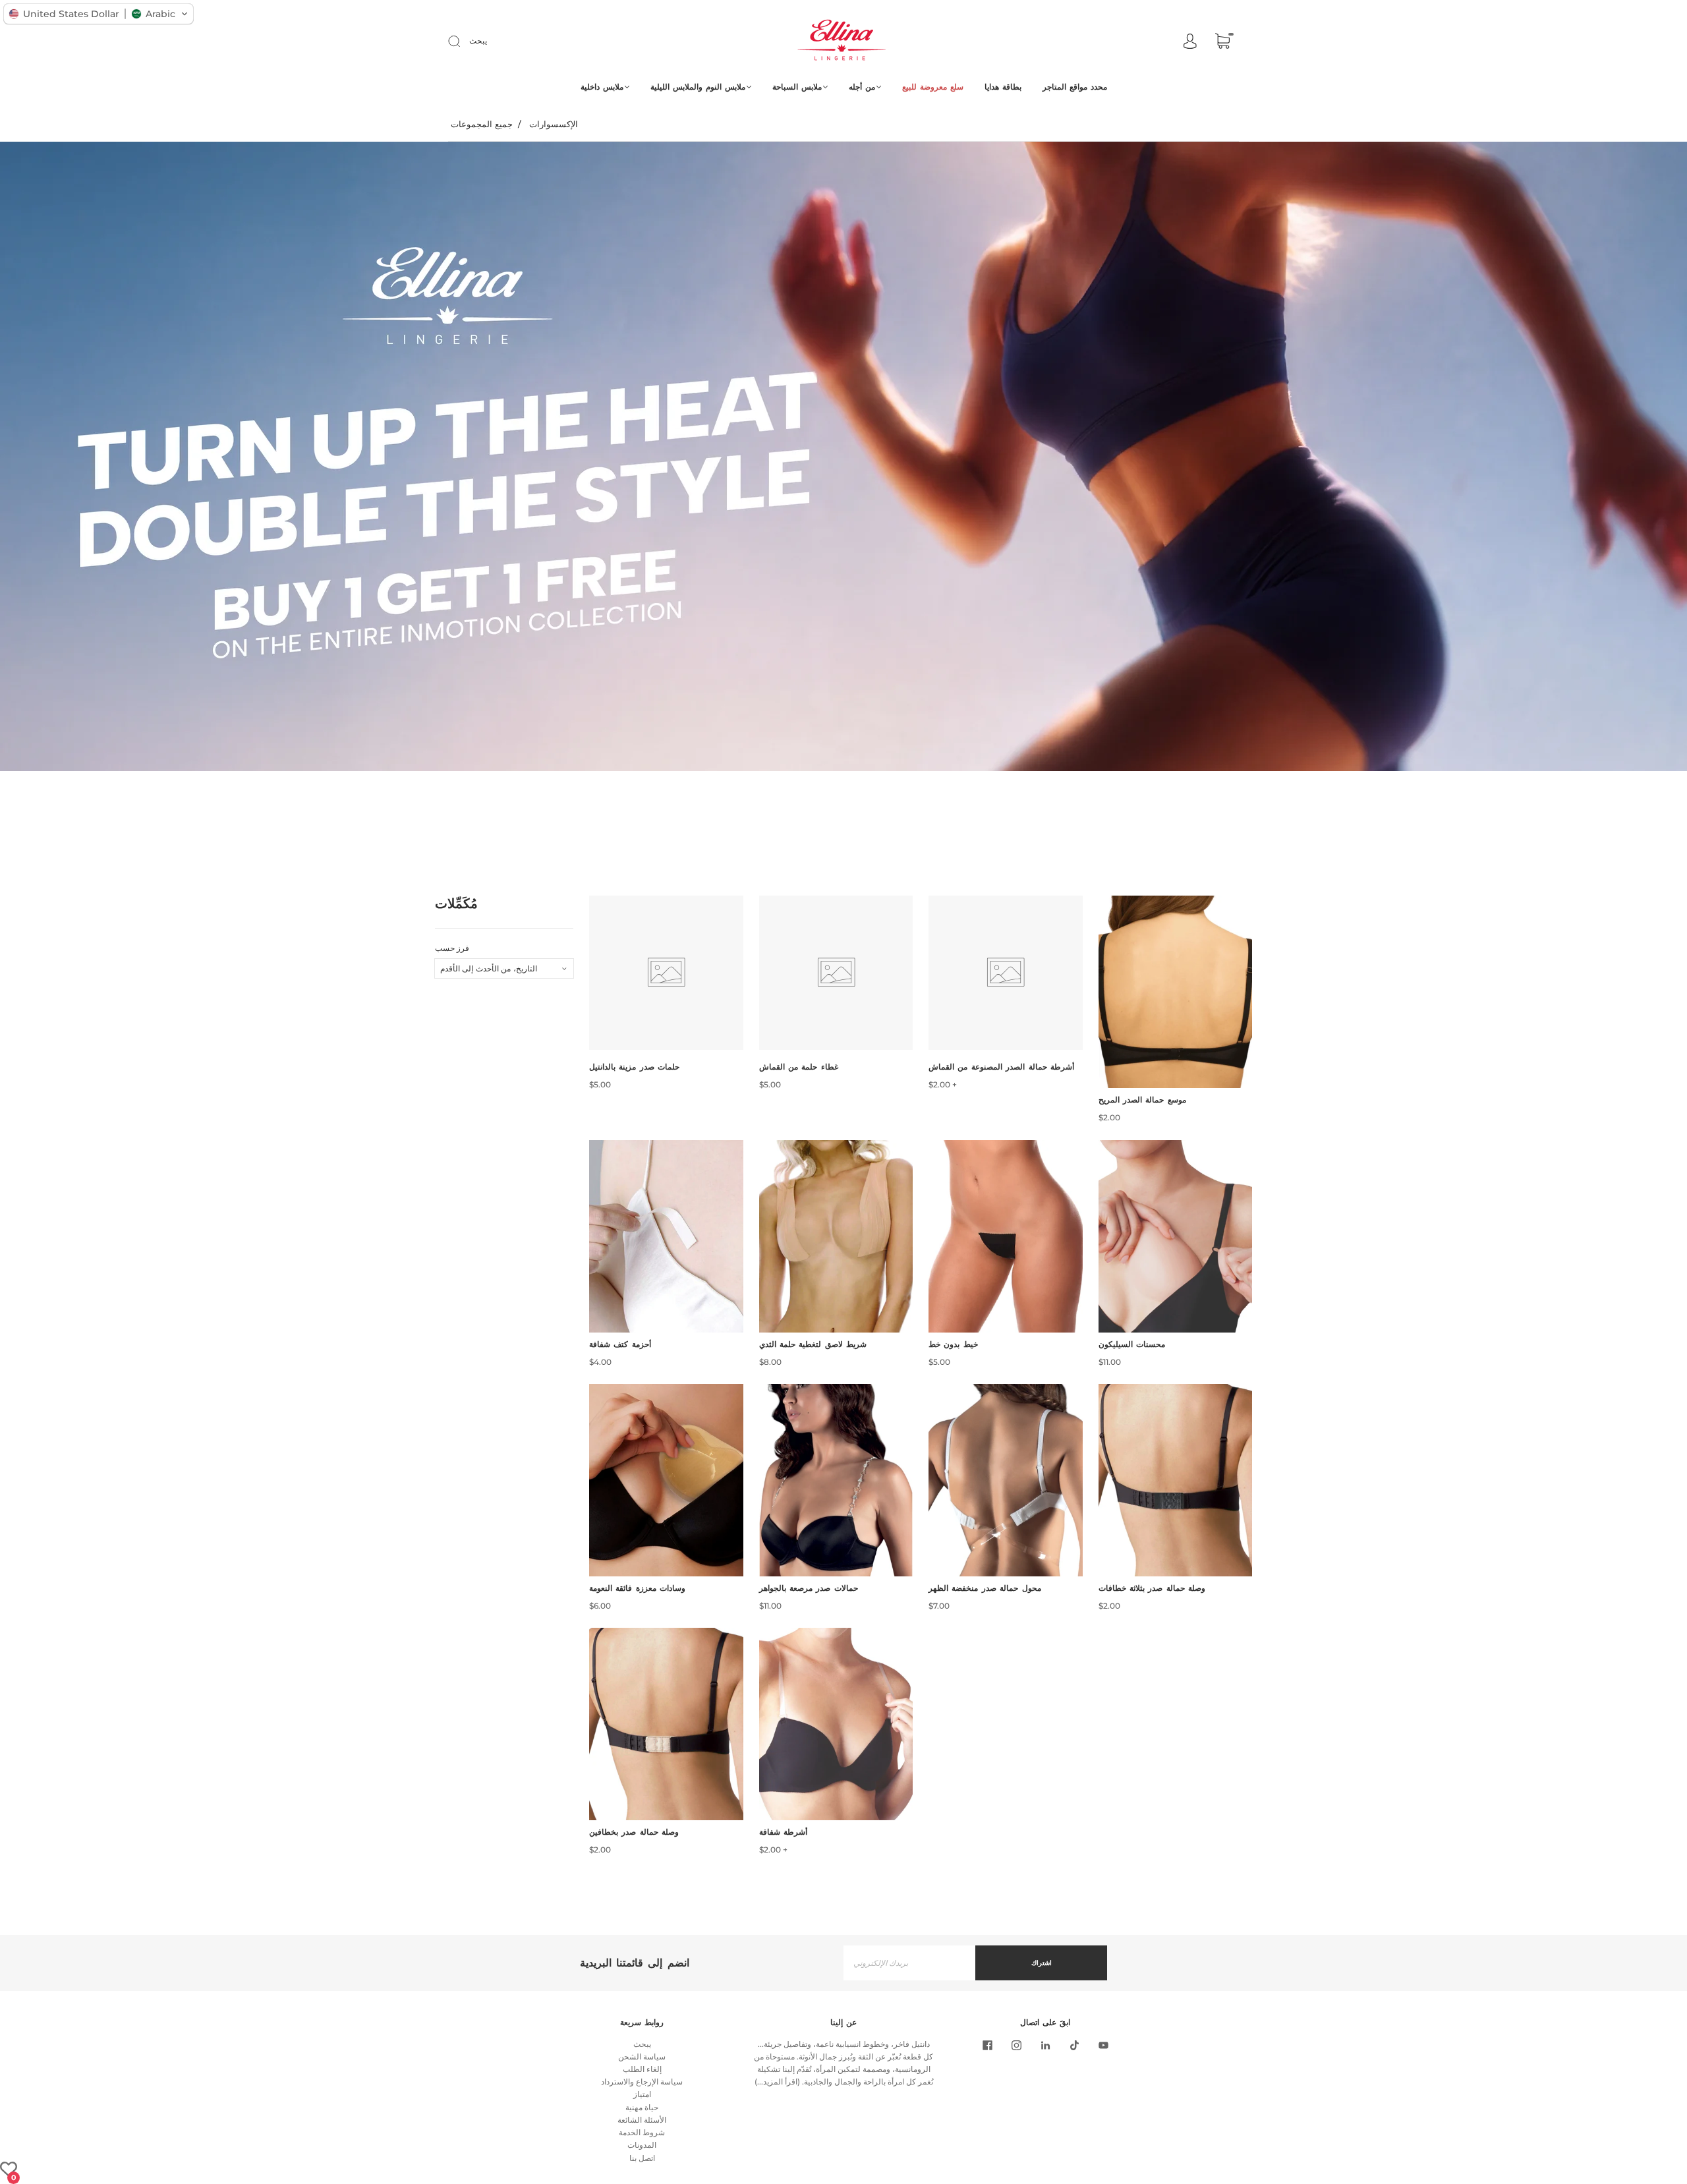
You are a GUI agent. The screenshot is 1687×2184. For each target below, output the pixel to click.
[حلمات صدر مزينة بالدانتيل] (666, 973)
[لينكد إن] (1045, 2046)
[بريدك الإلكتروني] (909, 1963)
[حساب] (1190, 42)
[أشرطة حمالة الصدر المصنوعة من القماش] (1006, 973)
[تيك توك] (1074, 2046)
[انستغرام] (1016, 2046)
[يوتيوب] (1103, 2046)
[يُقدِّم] (463, 41)
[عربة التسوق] (1222, 43)
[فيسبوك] (987, 2046)
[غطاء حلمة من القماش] (836, 973)
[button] (99, 14)
